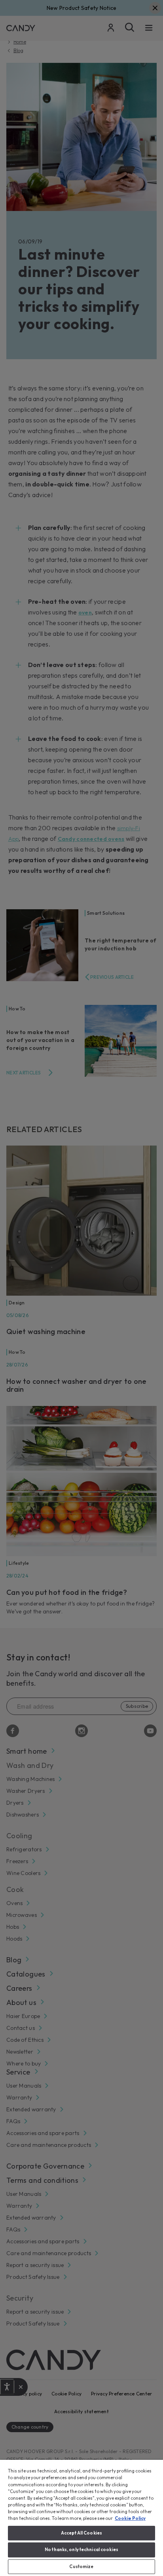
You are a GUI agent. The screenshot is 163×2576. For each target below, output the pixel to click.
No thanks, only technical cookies (81, 2550)
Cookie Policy (130, 2518)
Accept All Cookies (81, 2533)
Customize (81, 2567)
